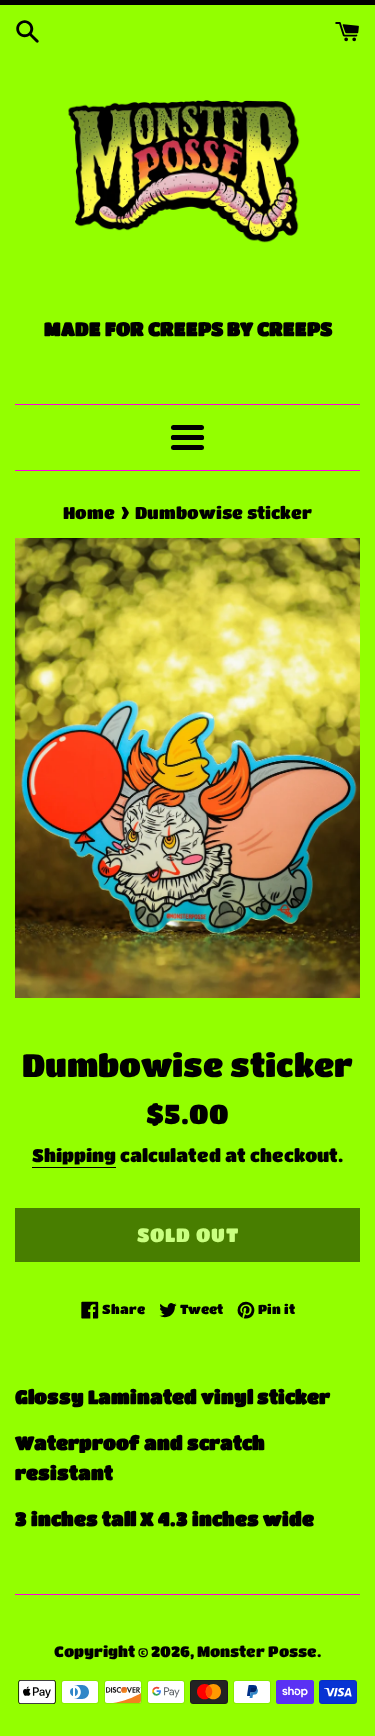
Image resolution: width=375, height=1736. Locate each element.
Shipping (74, 1155)
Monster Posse (257, 1651)
